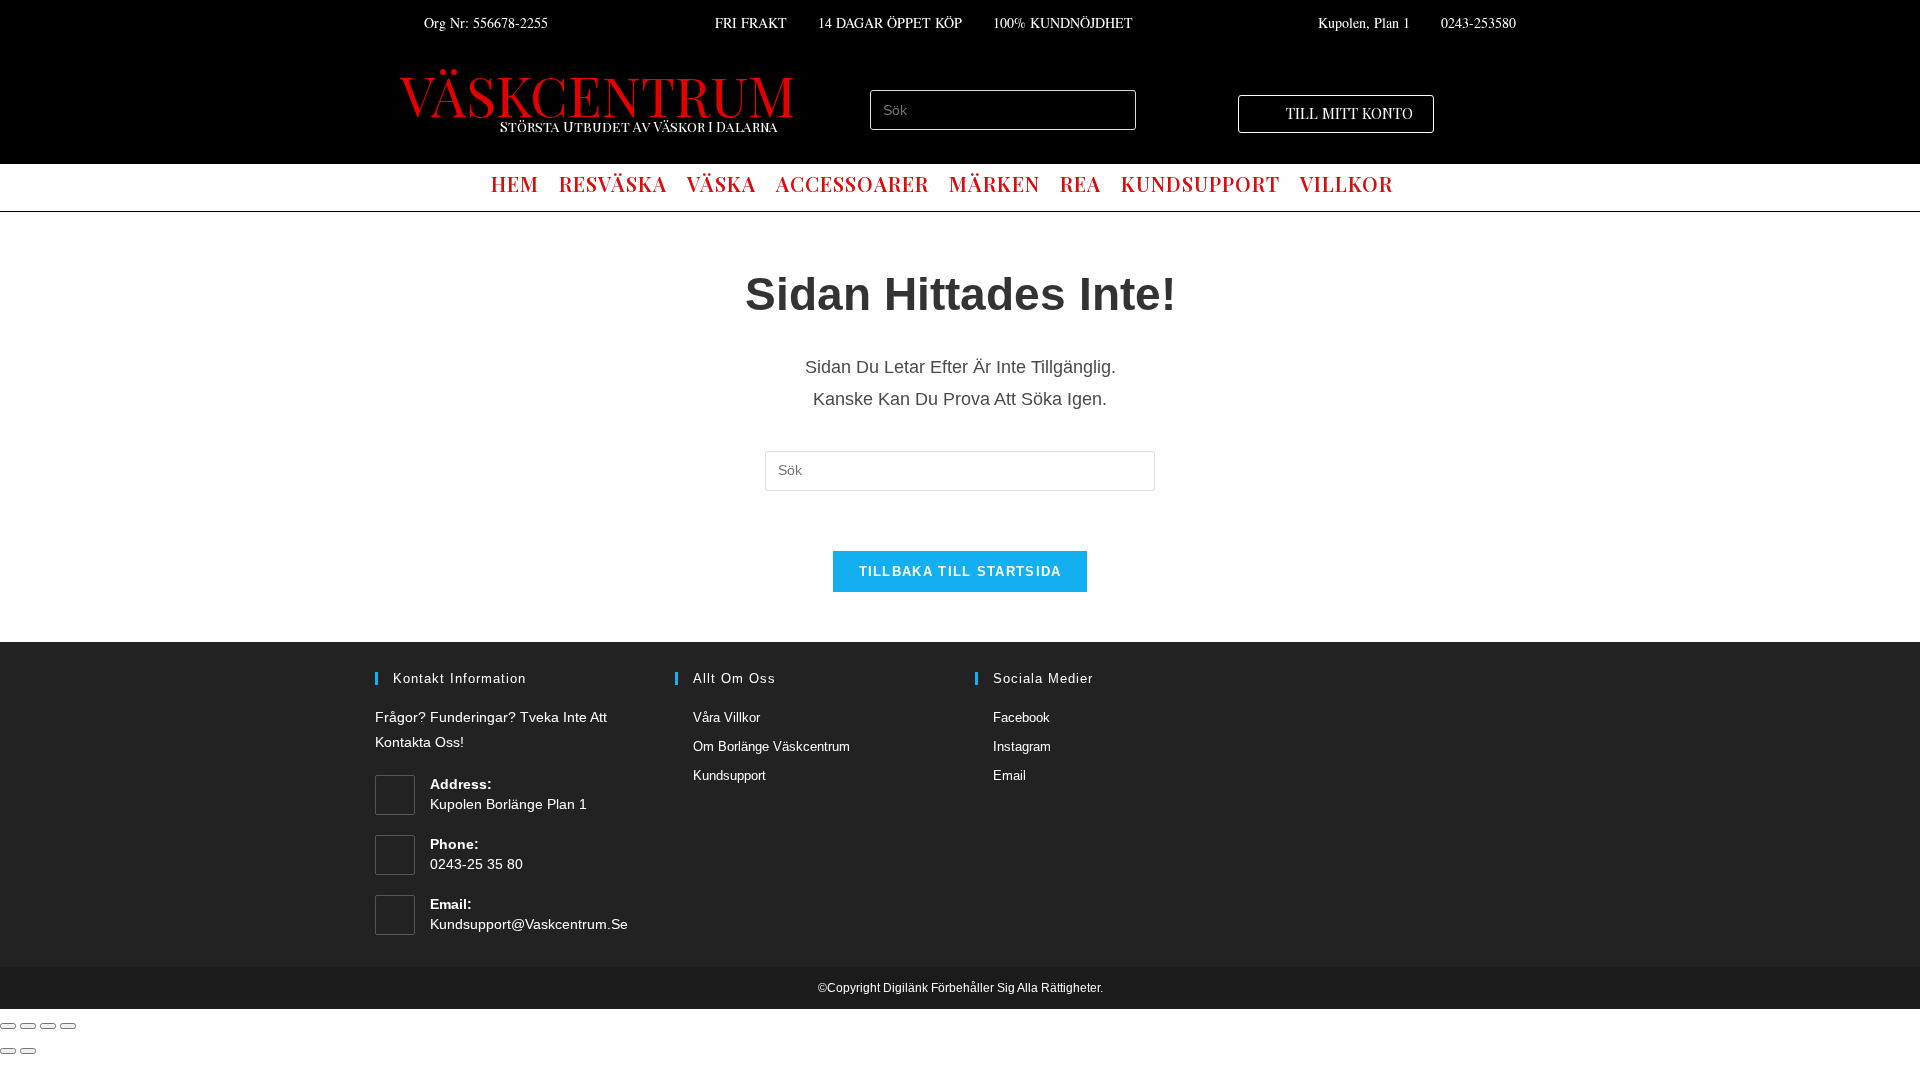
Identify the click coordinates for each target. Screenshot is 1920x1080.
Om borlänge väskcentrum (771, 746)
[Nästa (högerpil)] (28, 1051)
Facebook (1021, 717)
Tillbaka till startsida (960, 571)
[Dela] (28, 1026)
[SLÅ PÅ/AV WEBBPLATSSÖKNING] (1421, 184)
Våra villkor (726, 717)
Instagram (1022, 746)
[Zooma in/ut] (68, 1026)
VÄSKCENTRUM (597, 94)
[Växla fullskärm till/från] (48, 1026)
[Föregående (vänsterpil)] (8, 1051)
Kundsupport (729, 775)
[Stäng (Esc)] (8, 1026)
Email (1009, 775)
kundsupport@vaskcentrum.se (529, 924)
